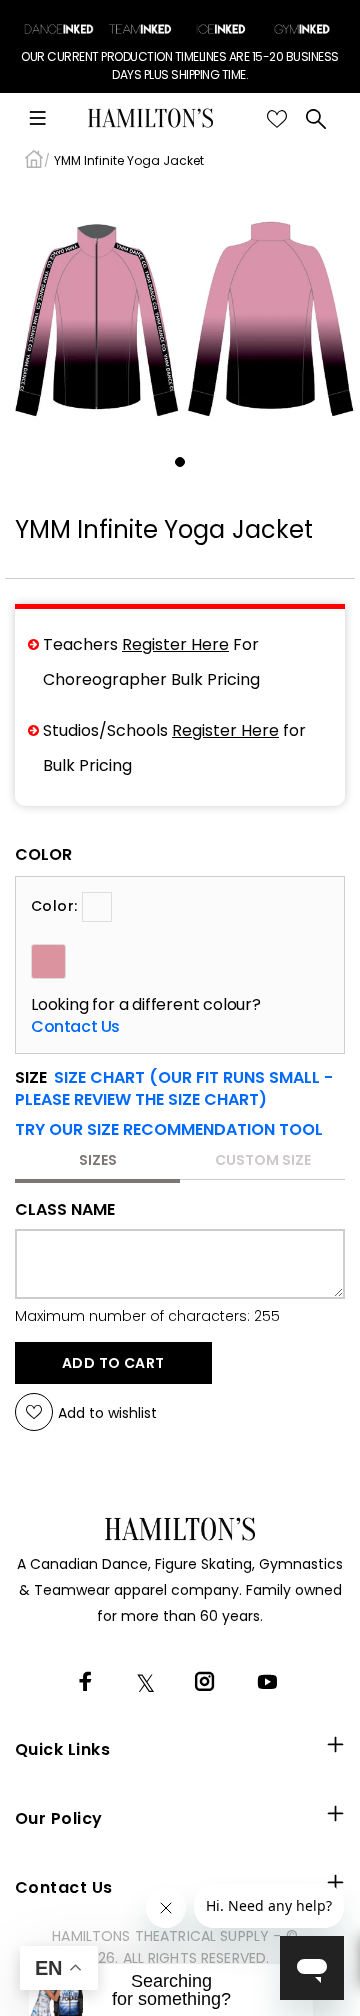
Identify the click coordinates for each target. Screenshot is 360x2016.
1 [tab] (180, 462)
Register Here (175, 644)
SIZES (98, 1160)
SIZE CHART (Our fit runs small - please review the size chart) (174, 1088)
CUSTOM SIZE (263, 1160)
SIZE (174, 1089)
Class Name (65, 1210)
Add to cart (113, 1363)
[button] (169, 1130)
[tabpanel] (180, 315)
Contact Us (75, 1027)
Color (43, 855)
